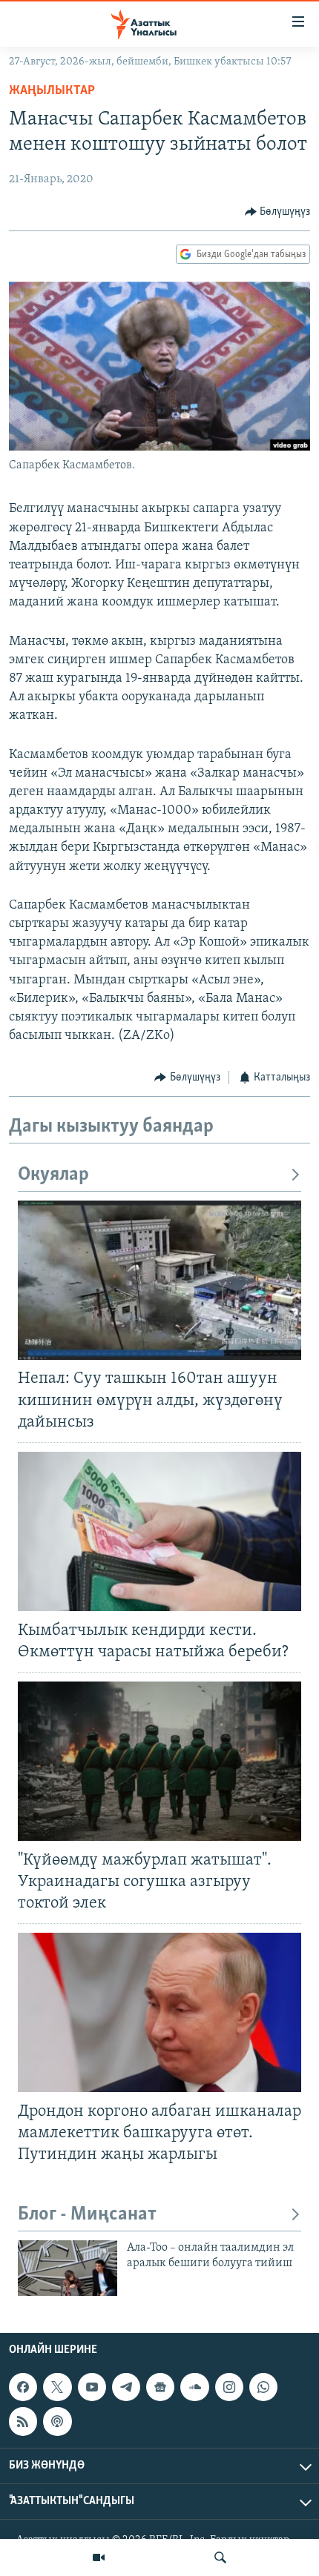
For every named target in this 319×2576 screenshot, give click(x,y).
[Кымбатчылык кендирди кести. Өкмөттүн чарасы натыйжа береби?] (159, 1531)
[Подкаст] (57, 2421)
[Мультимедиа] (99, 2557)
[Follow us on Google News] (160, 2387)
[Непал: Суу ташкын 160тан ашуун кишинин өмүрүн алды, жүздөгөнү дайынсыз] (159, 1280)
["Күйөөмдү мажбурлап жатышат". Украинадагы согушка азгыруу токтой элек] (159, 1761)
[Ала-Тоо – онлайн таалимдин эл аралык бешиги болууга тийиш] (68, 2268)
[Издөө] (220, 2557)
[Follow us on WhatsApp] (263, 2387)
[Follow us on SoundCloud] (194, 2387)
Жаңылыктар (52, 91)
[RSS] (23, 2421)
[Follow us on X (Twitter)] (57, 2387)
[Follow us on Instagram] (229, 2387)
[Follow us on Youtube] (92, 2387)
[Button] (278, 212)
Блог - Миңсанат (87, 2215)
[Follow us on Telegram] (126, 2387)
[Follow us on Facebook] (23, 2387)
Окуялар (53, 1175)
